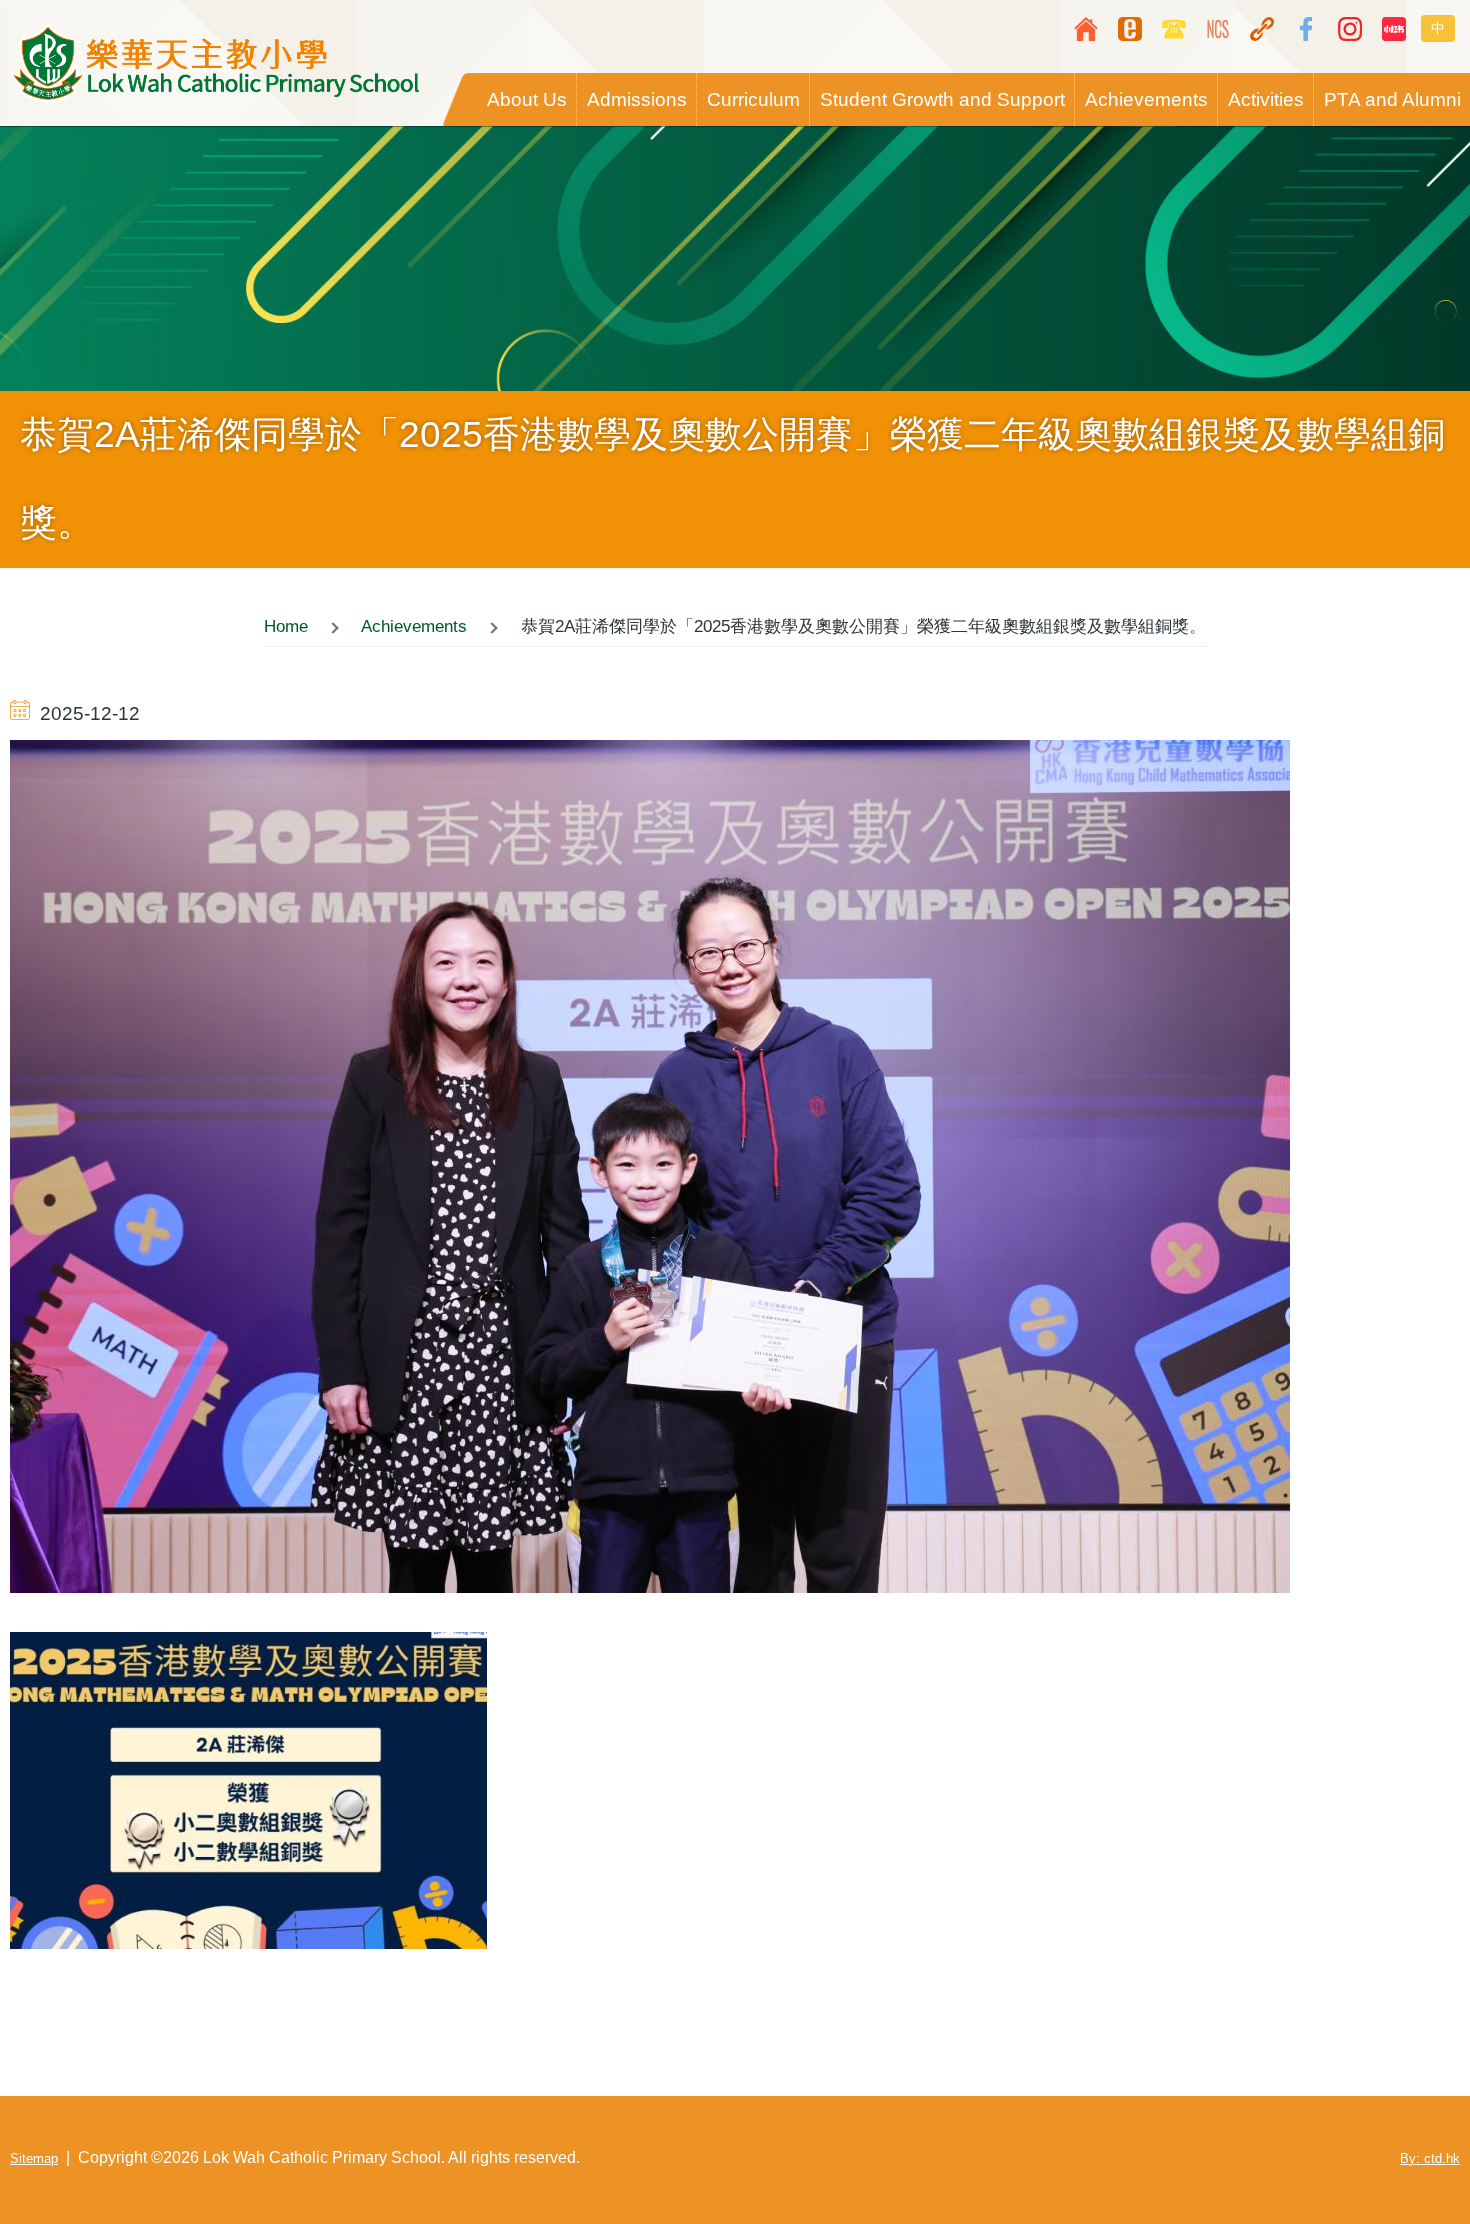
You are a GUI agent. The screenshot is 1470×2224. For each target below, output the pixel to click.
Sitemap (34, 2158)
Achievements (414, 626)
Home (286, 626)
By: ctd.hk (1430, 2158)
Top (1395, 2149)
